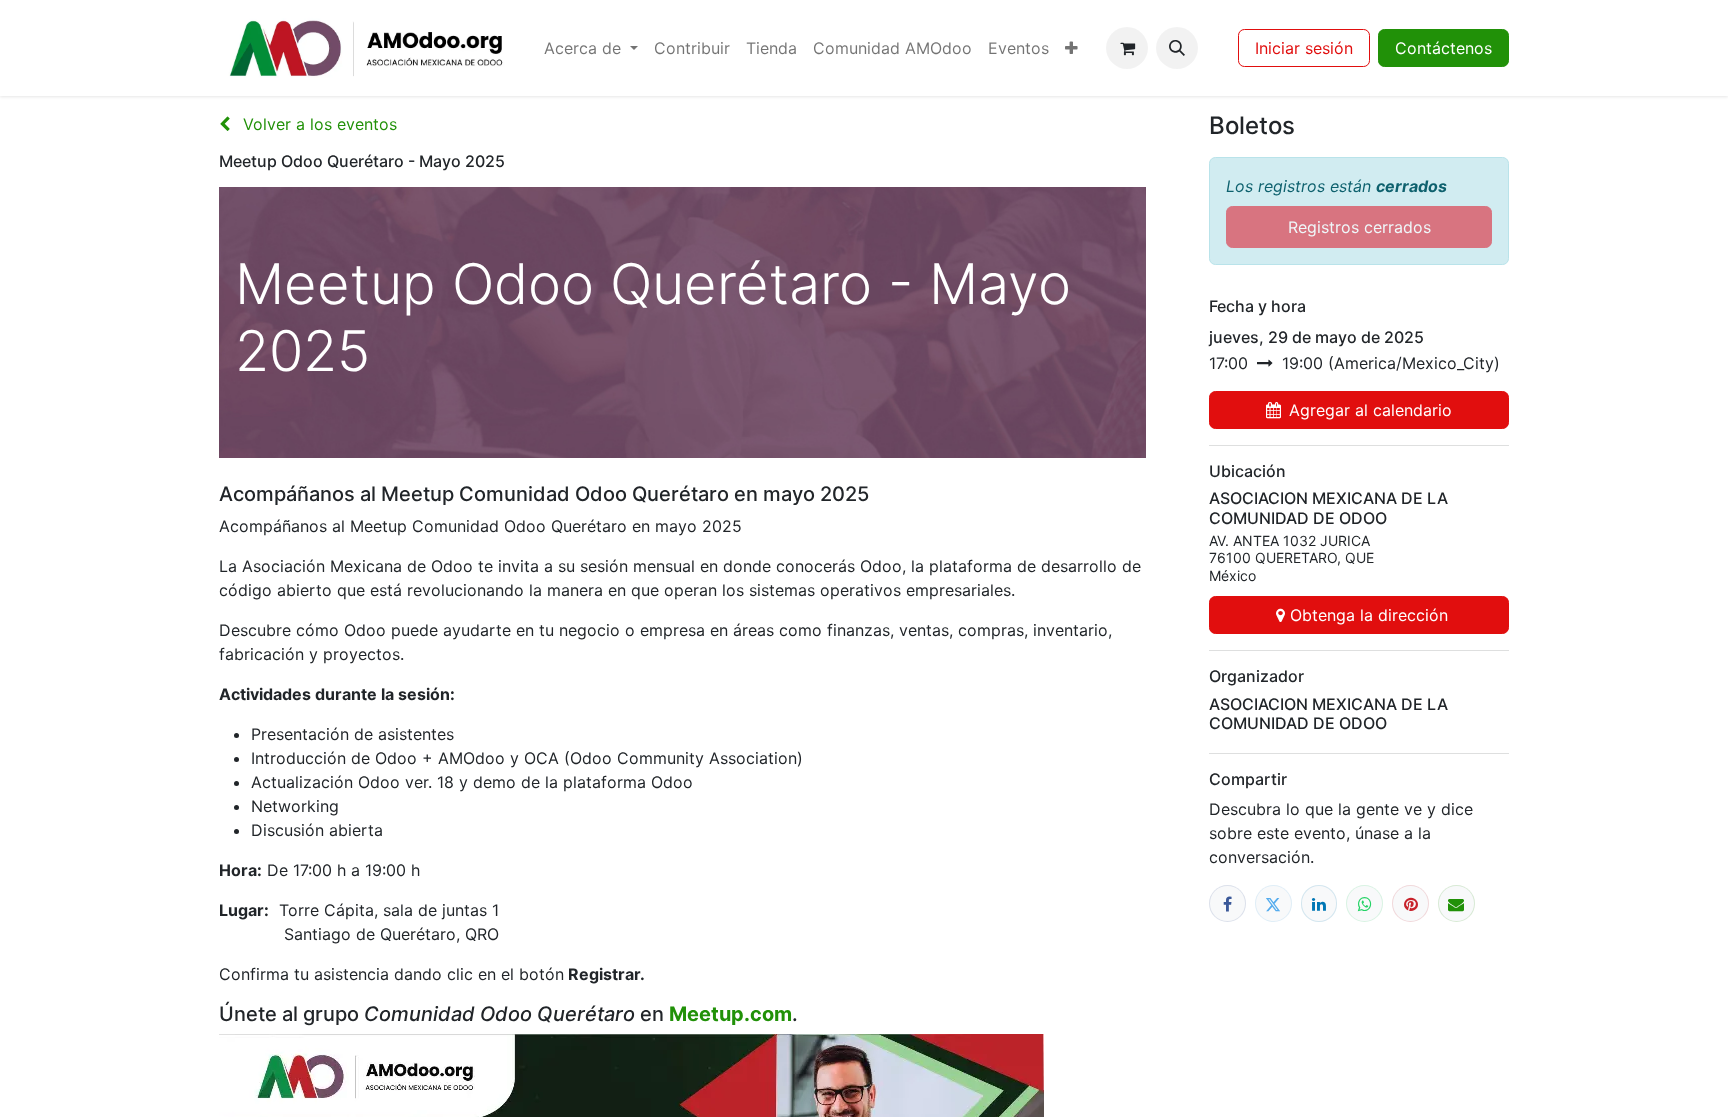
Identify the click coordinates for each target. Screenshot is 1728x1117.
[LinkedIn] (1319, 903)
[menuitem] (591, 48)
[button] (1177, 48)
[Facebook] (1227, 903)
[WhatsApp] (1364, 903)
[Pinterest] (1410, 903)
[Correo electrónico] (1456, 903)
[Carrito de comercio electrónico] (1127, 48)
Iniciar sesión (1304, 48)
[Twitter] (1273, 903)
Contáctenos (1443, 48)
